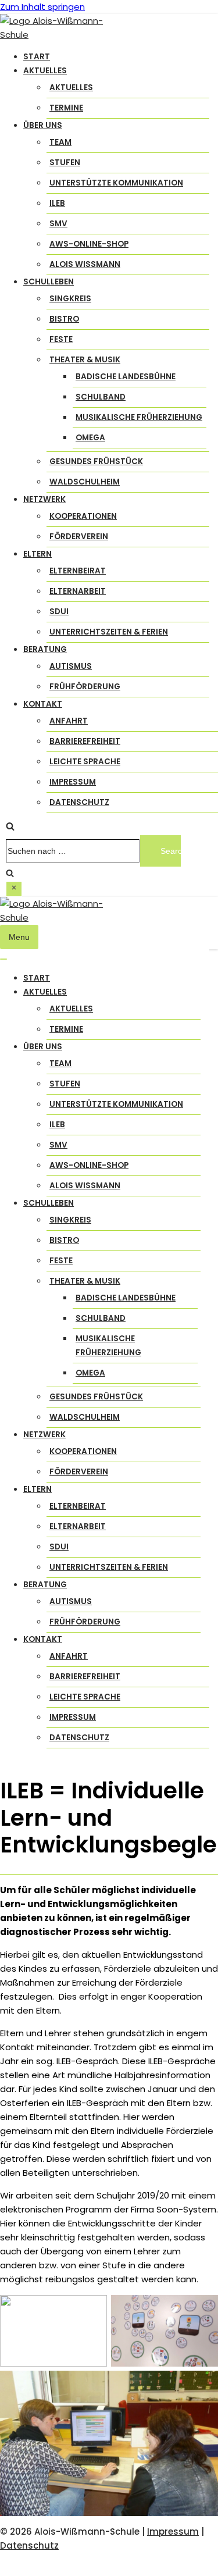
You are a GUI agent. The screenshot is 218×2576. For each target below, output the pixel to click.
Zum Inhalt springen (42, 7)
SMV (58, 224)
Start (37, 57)
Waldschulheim (85, 482)
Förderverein (79, 537)
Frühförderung (85, 687)
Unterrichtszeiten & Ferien (109, 632)
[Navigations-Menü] (3, 959)
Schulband (101, 397)
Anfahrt (69, 721)
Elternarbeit (78, 591)
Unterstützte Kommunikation (116, 183)
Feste (61, 339)
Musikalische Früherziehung (139, 417)
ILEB (57, 203)
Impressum (73, 782)
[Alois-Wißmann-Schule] (58, 35)
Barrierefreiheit (85, 741)
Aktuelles (71, 88)
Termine (66, 108)
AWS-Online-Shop (89, 244)
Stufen (65, 163)
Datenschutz (79, 802)
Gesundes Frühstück (96, 462)
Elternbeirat (78, 571)
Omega (90, 438)
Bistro (64, 319)
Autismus (71, 666)
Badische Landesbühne (126, 377)
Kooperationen (83, 516)
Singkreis (70, 299)
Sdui (59, 612)
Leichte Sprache (85, 762)
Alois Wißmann (85, 264)
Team (60, 142)
